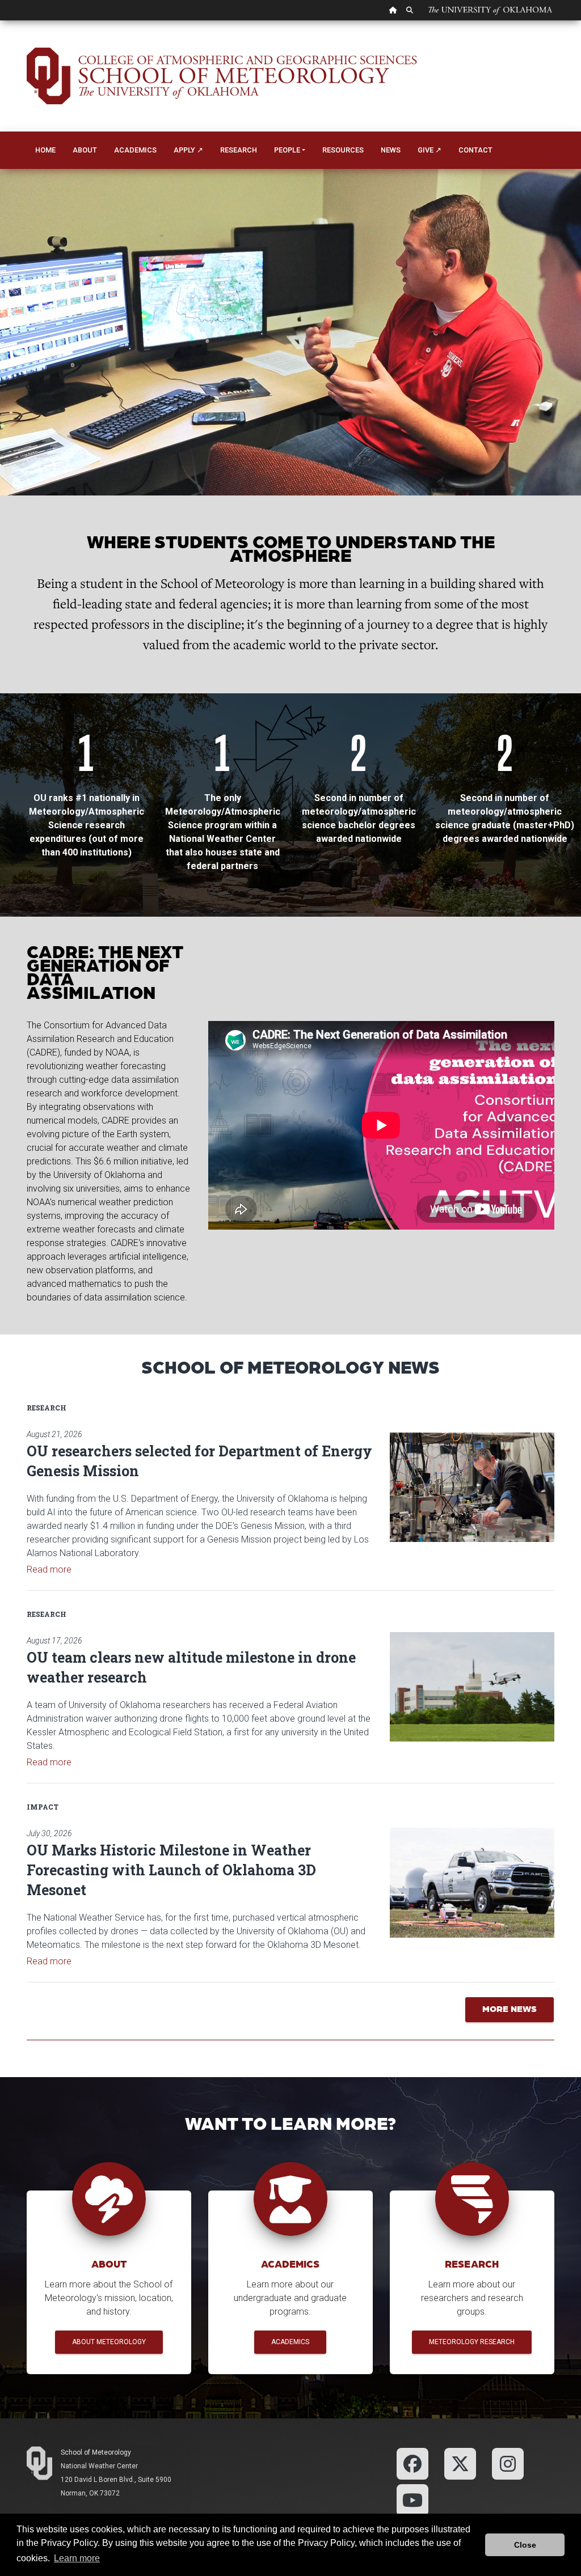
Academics (135, 150)
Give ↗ (430, 150)
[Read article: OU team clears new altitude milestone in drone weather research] (472, 1687)
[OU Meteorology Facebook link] (412, 2463)
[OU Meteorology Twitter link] (460, 2463)
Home (45, 150)
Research (239, 150)
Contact (475, 150)
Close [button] (525, 2545)
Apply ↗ (188, 150)
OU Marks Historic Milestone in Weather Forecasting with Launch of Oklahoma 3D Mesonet (171, 1870)
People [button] (287, 150)
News (391, 150)
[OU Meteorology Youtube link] (412, 2499)
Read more (49, 1569)
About (85, 150)
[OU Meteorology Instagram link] (508, 2463)
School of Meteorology (96, 2452)
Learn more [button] (77, 2558)
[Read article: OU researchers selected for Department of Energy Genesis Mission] (472, 1487)
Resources (343, 150)
